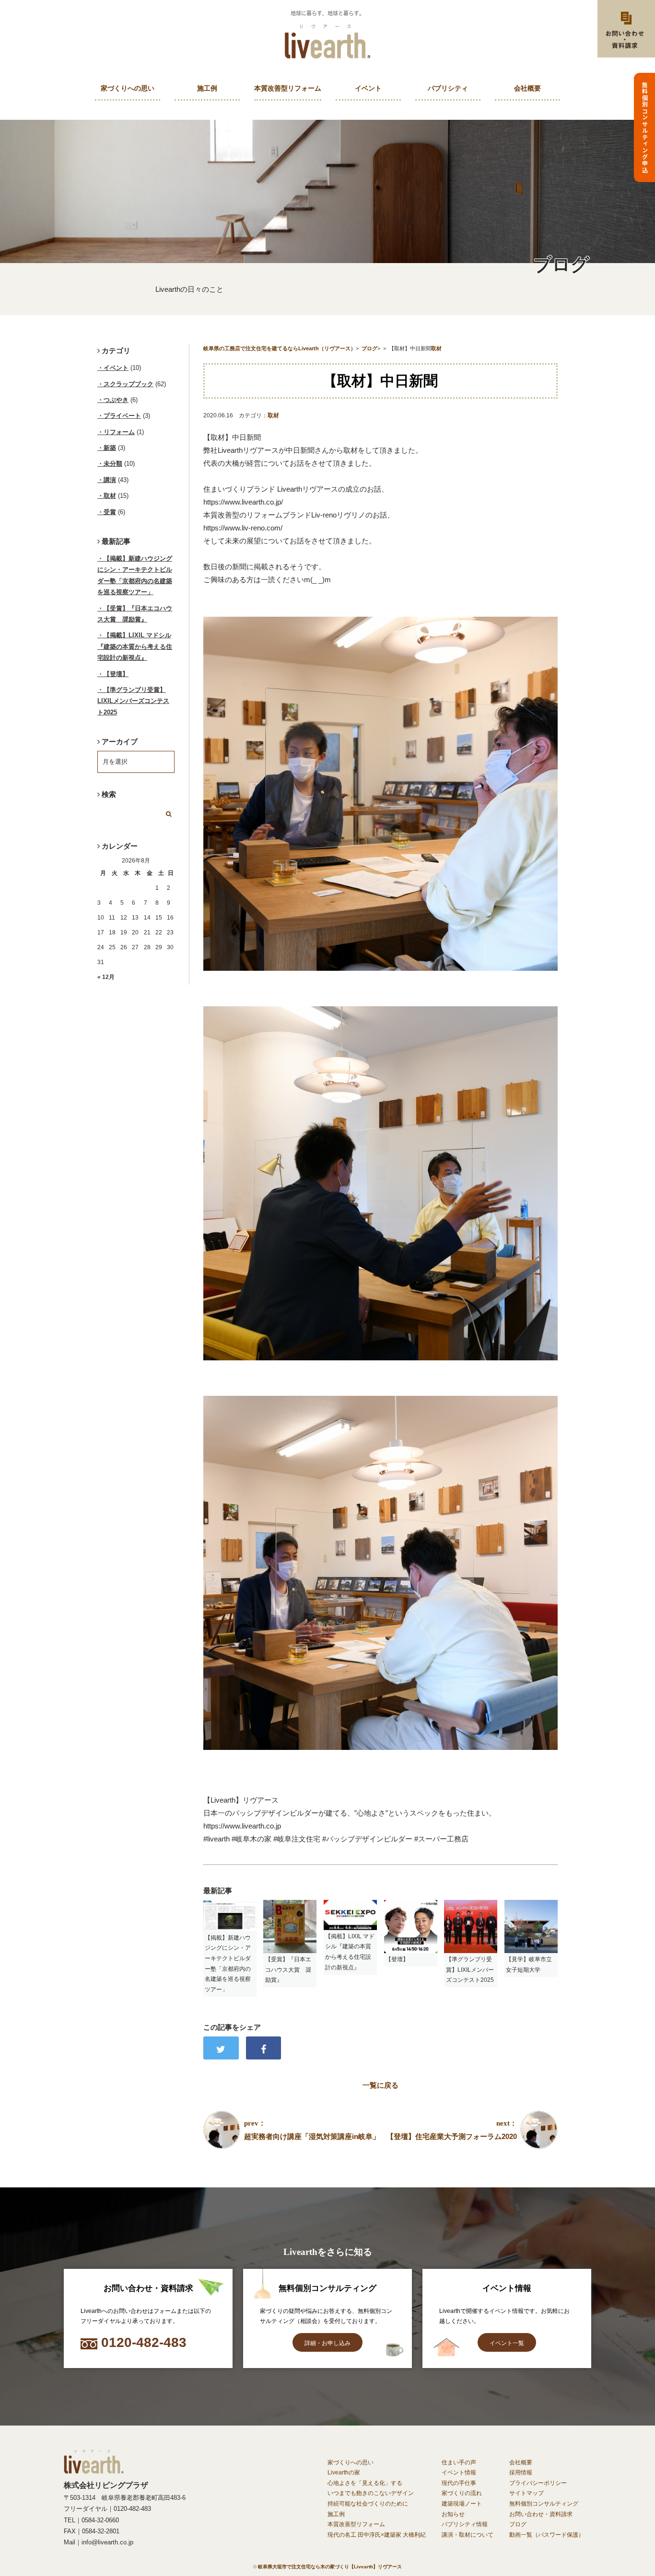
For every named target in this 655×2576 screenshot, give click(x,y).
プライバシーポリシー (538, 2483)
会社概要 (527, 88)
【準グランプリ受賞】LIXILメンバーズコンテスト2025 (133, 701)
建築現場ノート (462, 2504)
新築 (110, 448)
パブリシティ (448, 88)
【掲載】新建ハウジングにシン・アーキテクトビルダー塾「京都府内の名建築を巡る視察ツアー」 (135, 575)
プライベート (122, 416)
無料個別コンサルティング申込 (645, 127)
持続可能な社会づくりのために (368, 2504)
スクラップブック (129, 384)
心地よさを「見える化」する (365, 2483)
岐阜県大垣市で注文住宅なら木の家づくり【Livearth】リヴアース (330, 2567)
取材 (273, 415)
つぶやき (116, 400)
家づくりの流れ (462, 2493)
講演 (110, 480)
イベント (368, 88)
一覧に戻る (380, 2085)
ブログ (518, 2524)
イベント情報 (459, 2472)
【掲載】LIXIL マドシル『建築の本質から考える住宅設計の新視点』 (135, 646)
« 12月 (106, 977)
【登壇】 (116, 674)
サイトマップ (526, 2493)
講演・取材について (468, 2535)
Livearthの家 (344, 2472)
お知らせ (453, 2514)
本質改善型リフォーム (288, 88)
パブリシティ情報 (465, 2524)
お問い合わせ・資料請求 (541, 2514)
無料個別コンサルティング (544, 2504)
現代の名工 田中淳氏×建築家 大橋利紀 (377, 2535)
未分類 (113, 464)
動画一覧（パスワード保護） (547, 2535)
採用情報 (521, 2472)
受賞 (110, 512)
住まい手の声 (459, 2462)
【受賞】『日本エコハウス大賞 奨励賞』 (135, 614)
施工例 (207, 88)
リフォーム (119, 432)
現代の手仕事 (459, 2483)
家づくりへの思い (128, 88)
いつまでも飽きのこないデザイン (371, 2493)
